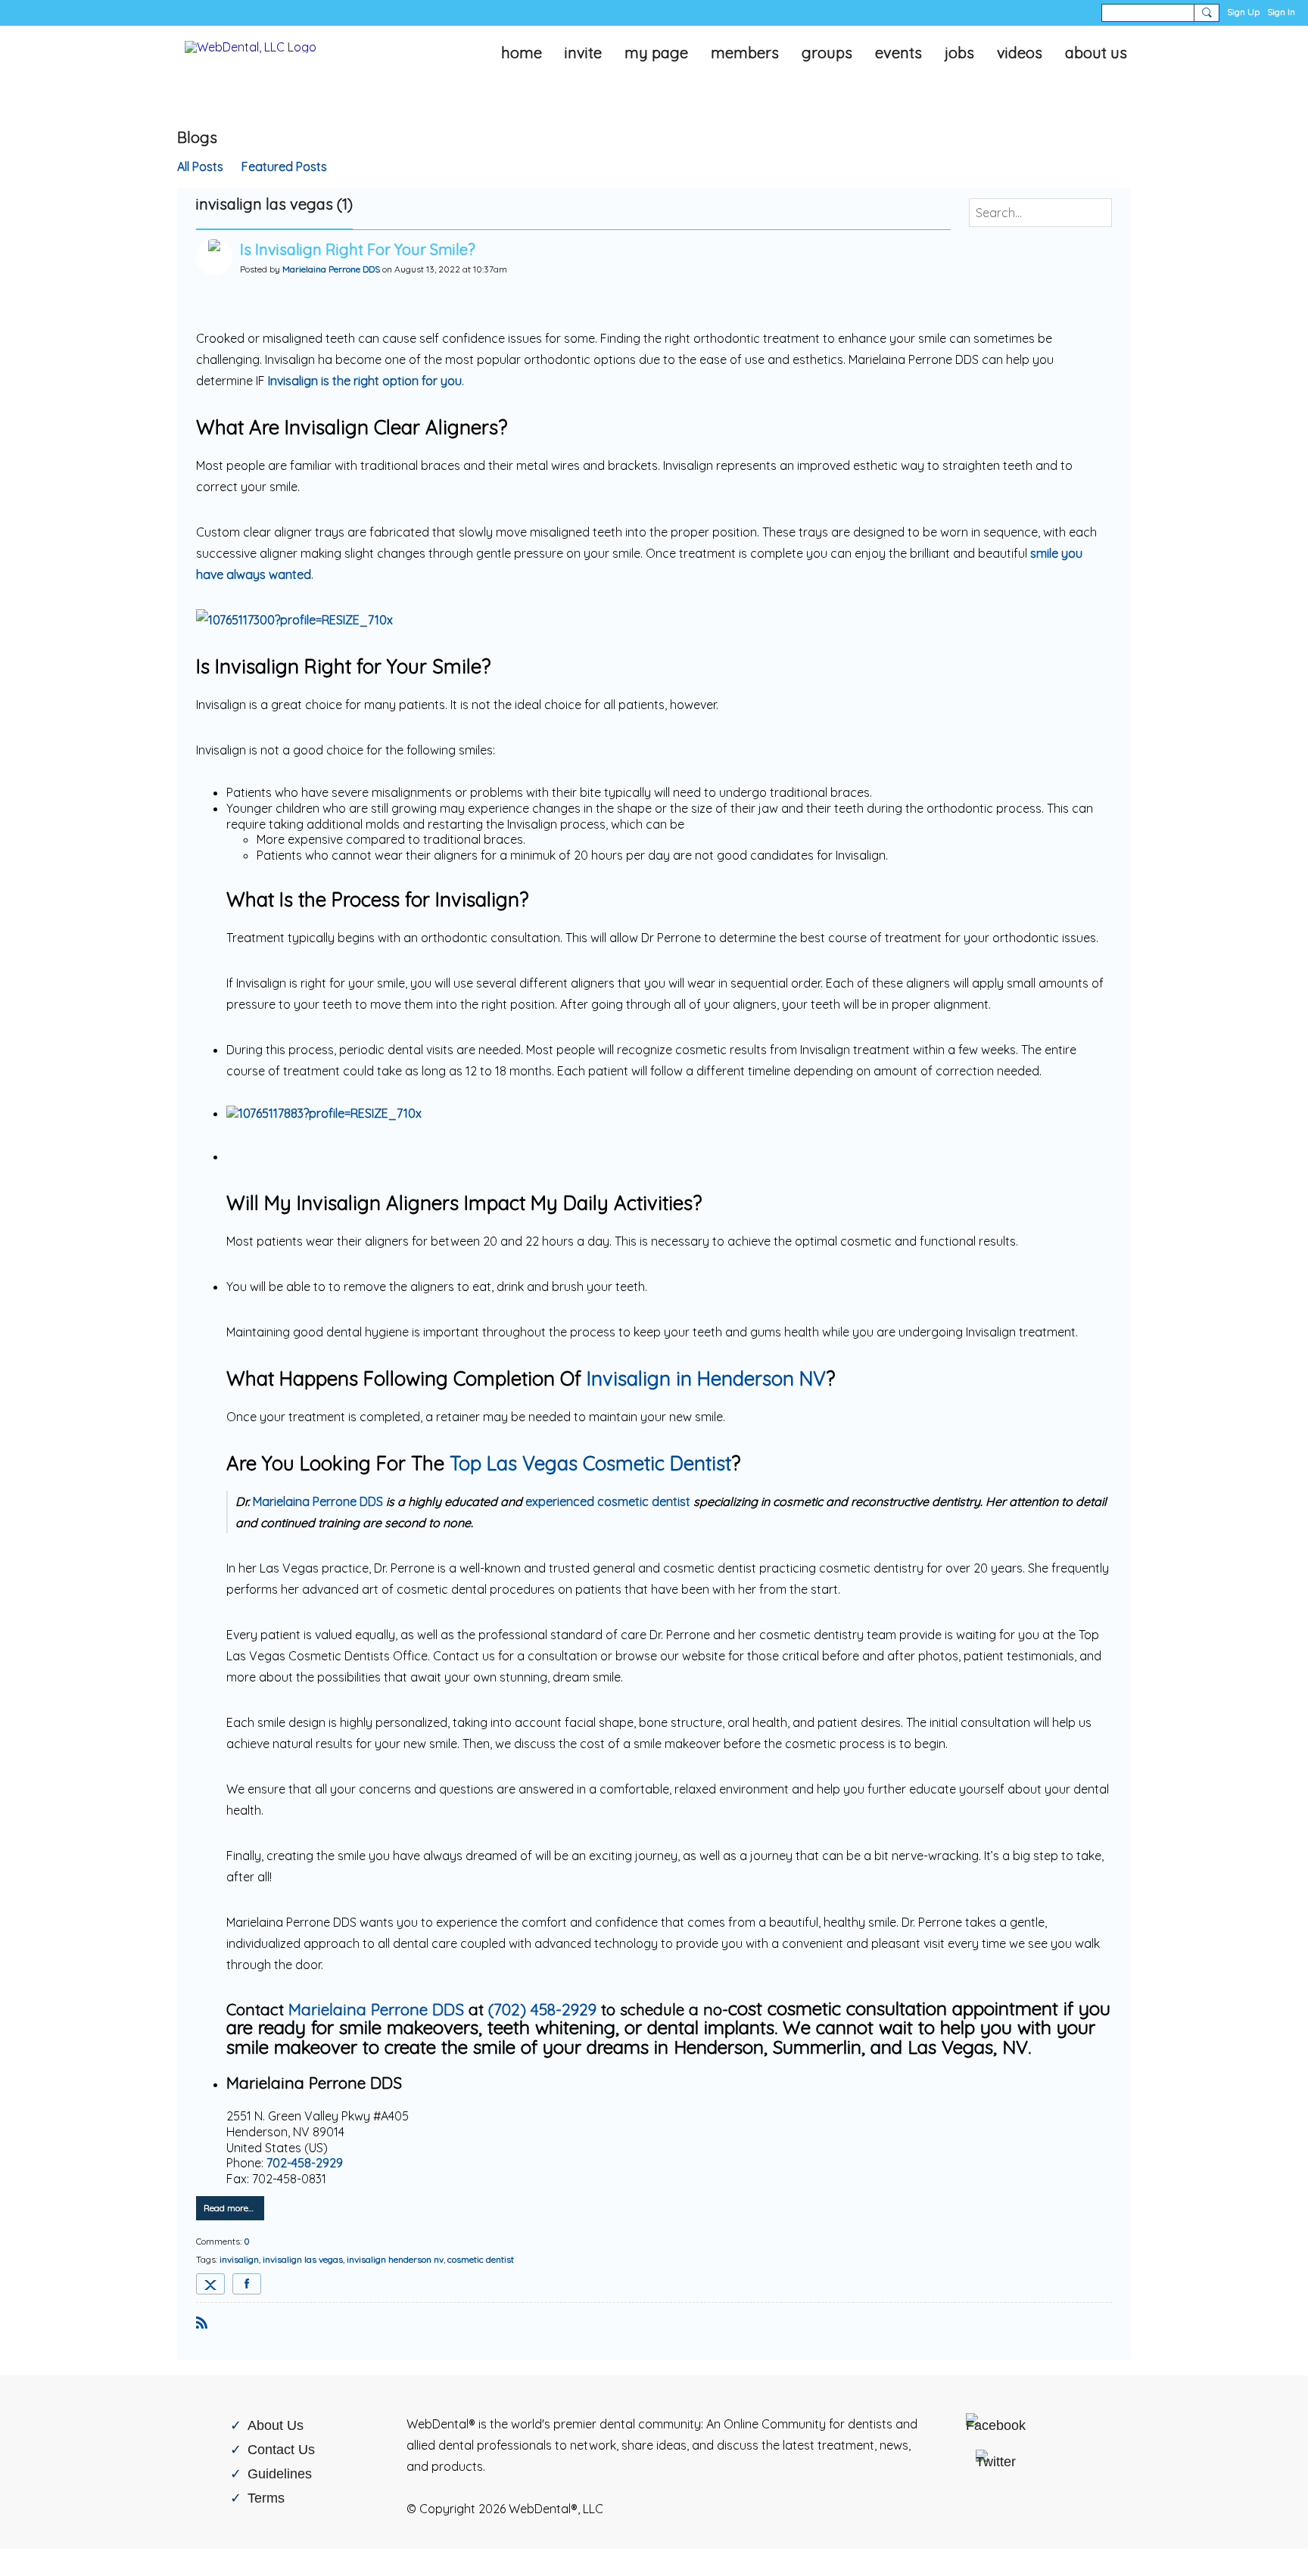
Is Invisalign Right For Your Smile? (358, 249)
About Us (276, 2425)
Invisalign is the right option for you (365, 381)
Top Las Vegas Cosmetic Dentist (590, 1463)
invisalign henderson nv (395, 2259)
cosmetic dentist (481, 2259)
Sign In (1281, 12)
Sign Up (1243, 12)
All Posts (200, 166)
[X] (210, 2284)
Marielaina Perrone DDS (331, 269)
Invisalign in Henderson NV (706, 1378)
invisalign (239, 2259)
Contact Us (281, 2449)
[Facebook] (247, 2284)
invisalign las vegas (303, 2259)
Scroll (1270, 2540)
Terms (266, 2498)
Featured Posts (284, 166)
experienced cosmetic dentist (608, 1501)
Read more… (229, 2208)
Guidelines (280, 2473)
